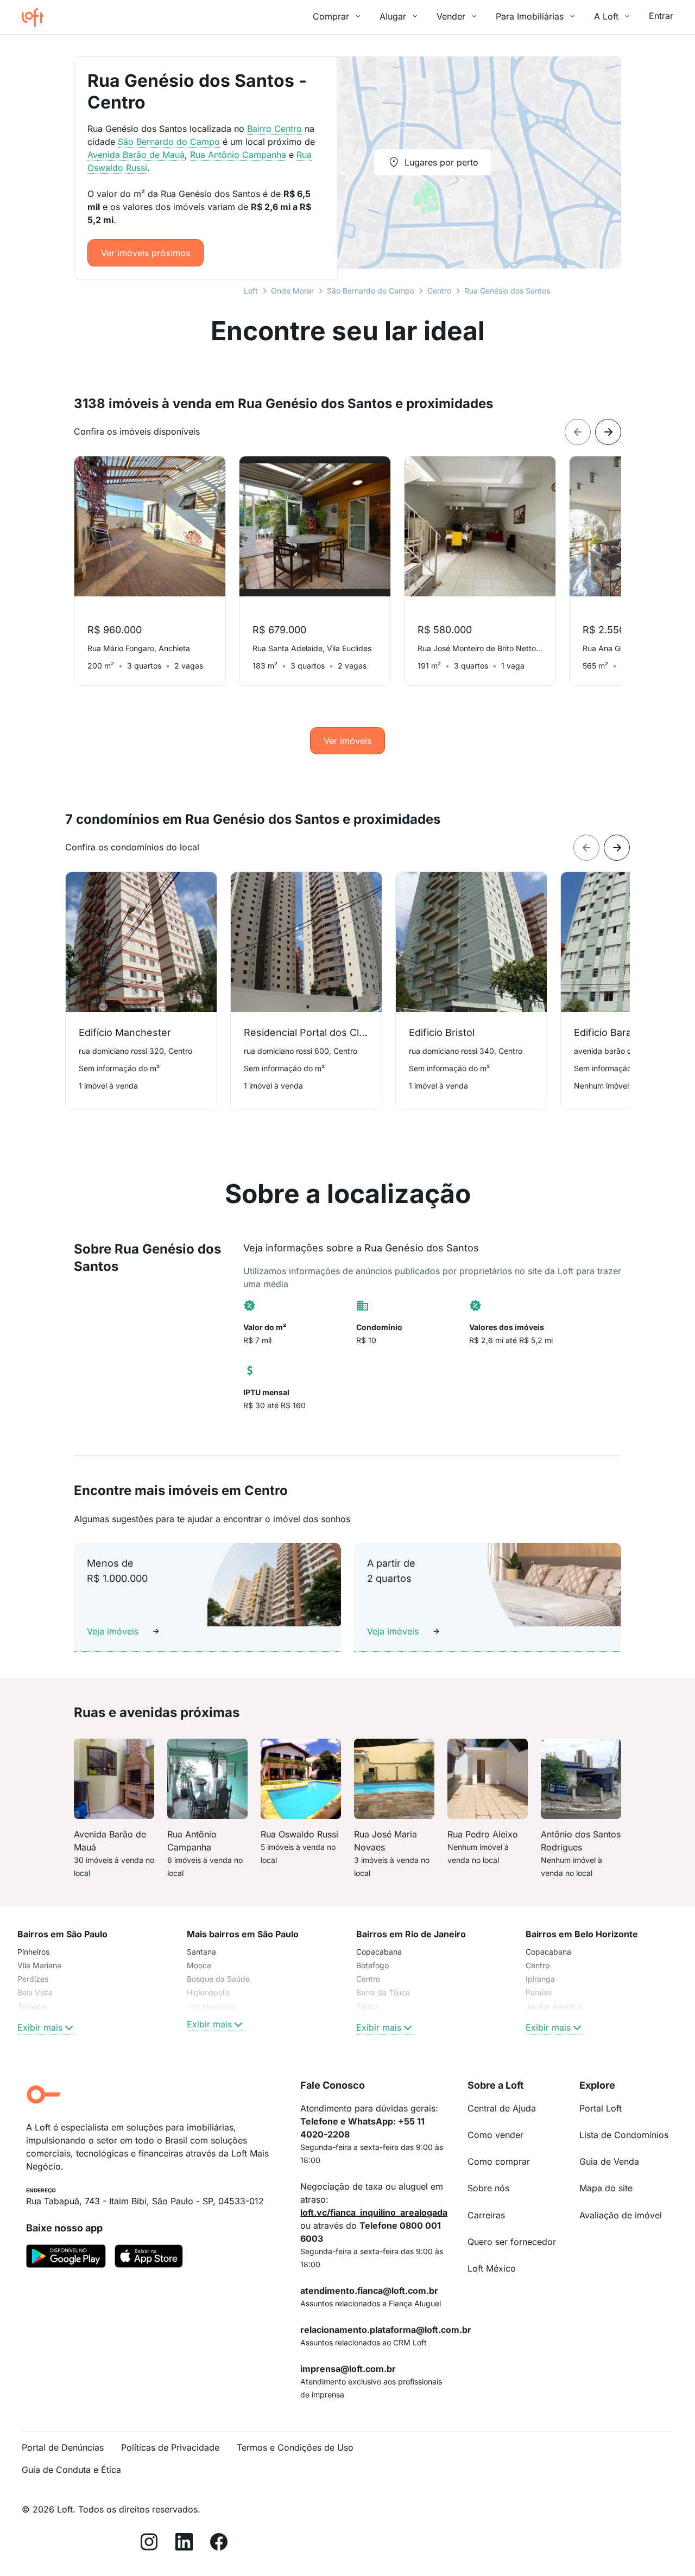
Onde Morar (292, 291)
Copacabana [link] (379, 1952)
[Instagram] (149, 2544)
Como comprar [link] (499, 2161)
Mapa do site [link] (606, 2188)
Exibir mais (40, 2027)
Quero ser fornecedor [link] (512, 2242)
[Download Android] (66, 2258)
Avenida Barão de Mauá (136, 155)
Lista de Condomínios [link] (624, 2135)
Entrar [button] (661, 16)
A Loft (606, 16)
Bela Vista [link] (35, 1992)
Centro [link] (368, 1979)
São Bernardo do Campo (371, 291)
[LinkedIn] (184, 2544)
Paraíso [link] (539, 1992)
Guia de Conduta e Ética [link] (71, 2470)
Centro (439, 291)
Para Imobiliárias (530, 16)
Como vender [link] (495, 2135)
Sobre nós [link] (488, 2188)
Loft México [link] (492, 2268)
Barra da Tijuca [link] (383, 1992)
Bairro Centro (274, 129)
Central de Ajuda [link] (502, 2108)
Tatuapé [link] (32, 2006)
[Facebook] (219, 2544)
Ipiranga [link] (540, 1979)
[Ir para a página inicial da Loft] (37, 17)
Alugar (393, 16)
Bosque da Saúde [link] (218, 1979)
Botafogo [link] (372, 1965)
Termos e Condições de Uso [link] (295, 2447)
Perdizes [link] (33, 1979)
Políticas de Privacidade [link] (170, 2447)
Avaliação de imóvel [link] (621, 2215)
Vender (451, 16)
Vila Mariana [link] (39, 1965)
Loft (251, 291)
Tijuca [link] (367, 2006)
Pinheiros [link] (33, 1952)
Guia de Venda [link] (609, 2161)
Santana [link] (201, 1952)
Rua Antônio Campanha (238, 155)
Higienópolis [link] (208, 1992)
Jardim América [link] (554, 2006)
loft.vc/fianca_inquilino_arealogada (374, 2212)
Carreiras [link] (486, 2215)
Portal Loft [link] (601, 2108)
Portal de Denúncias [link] (63, 2447)
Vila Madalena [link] (212, 2006)
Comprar (331, 16)
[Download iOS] (149, 2258)
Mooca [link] (199, 1965)
